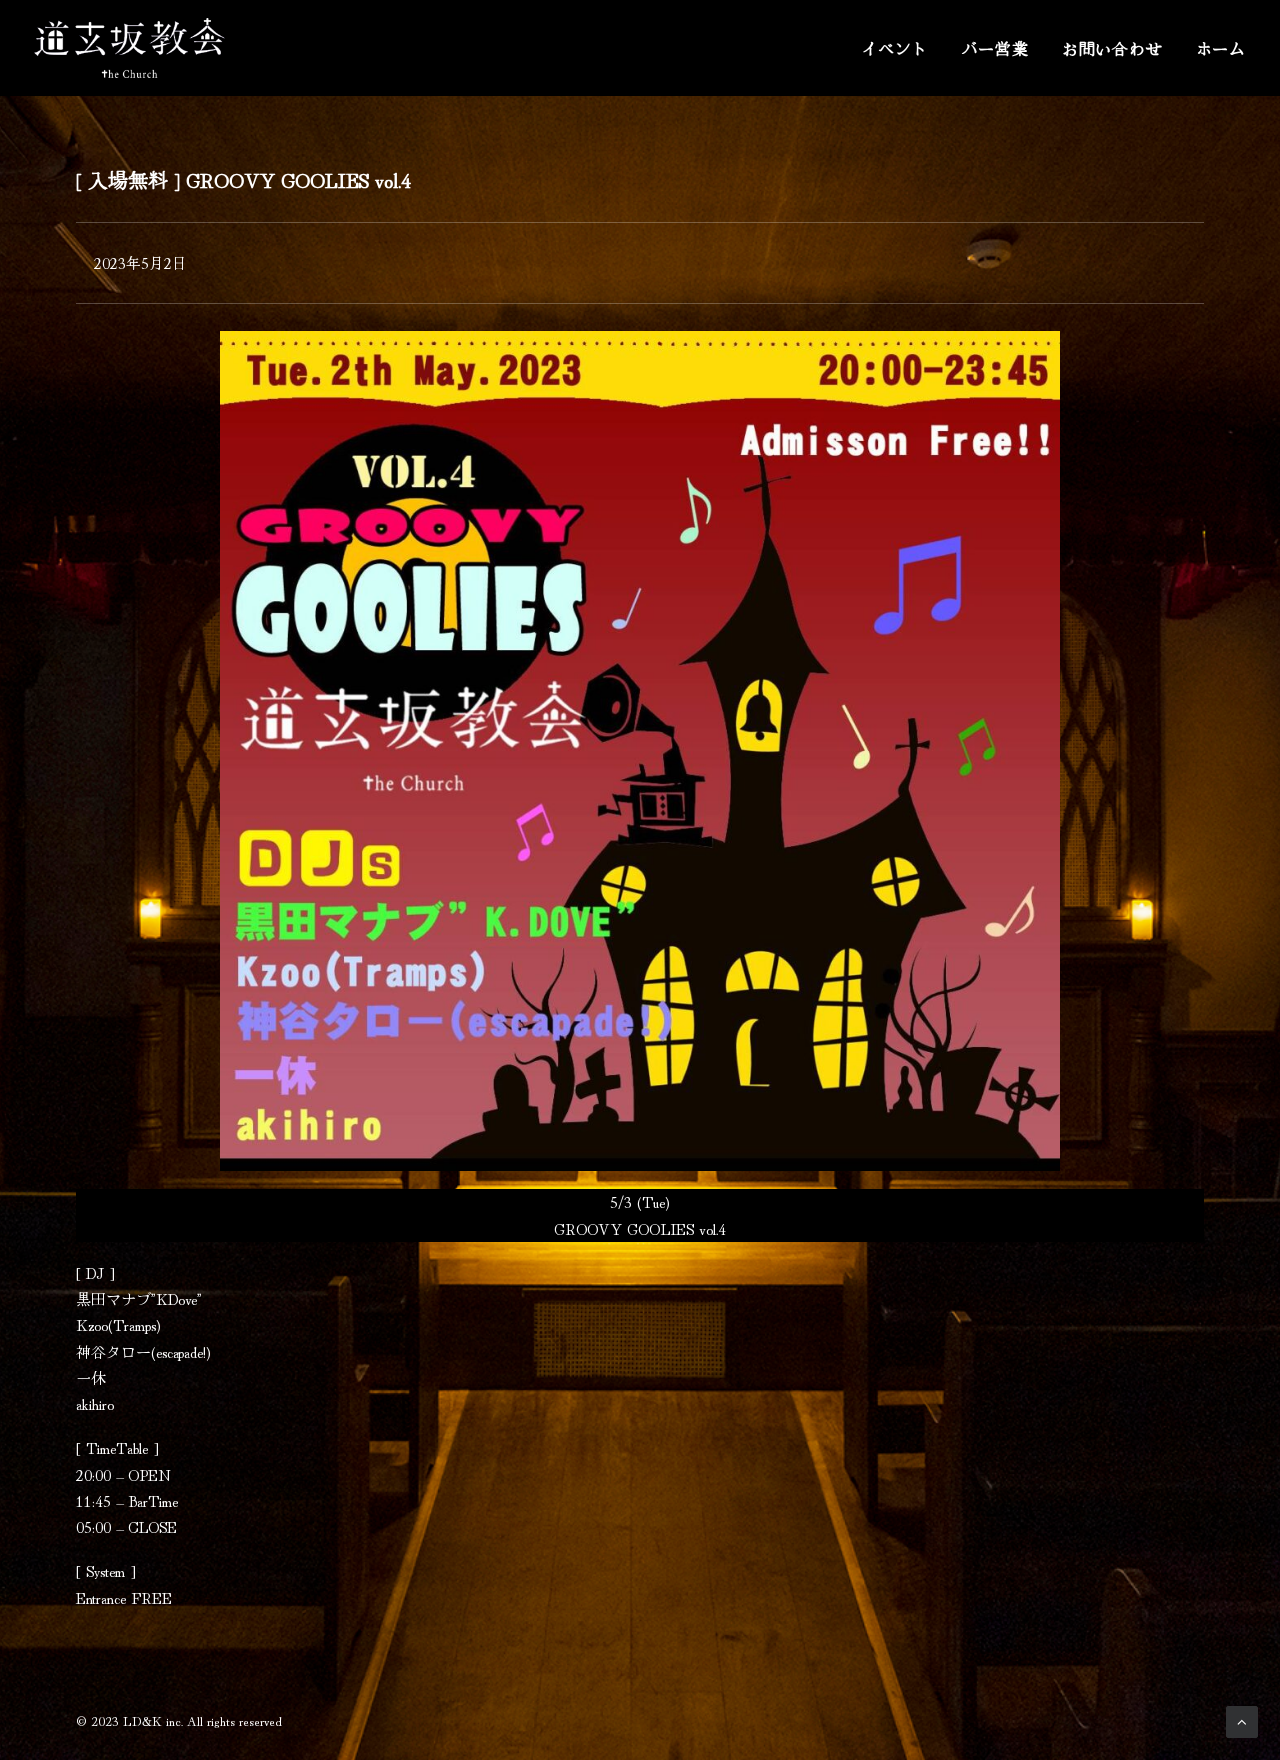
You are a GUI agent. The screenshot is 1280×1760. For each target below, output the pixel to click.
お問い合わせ (1112, 48)
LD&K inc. (153, 1720)
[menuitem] (901, 48)
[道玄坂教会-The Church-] (129, 48)
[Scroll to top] (1242, 1718)
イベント (894, 48)
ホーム (1221, 48)
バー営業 (995, 48)
